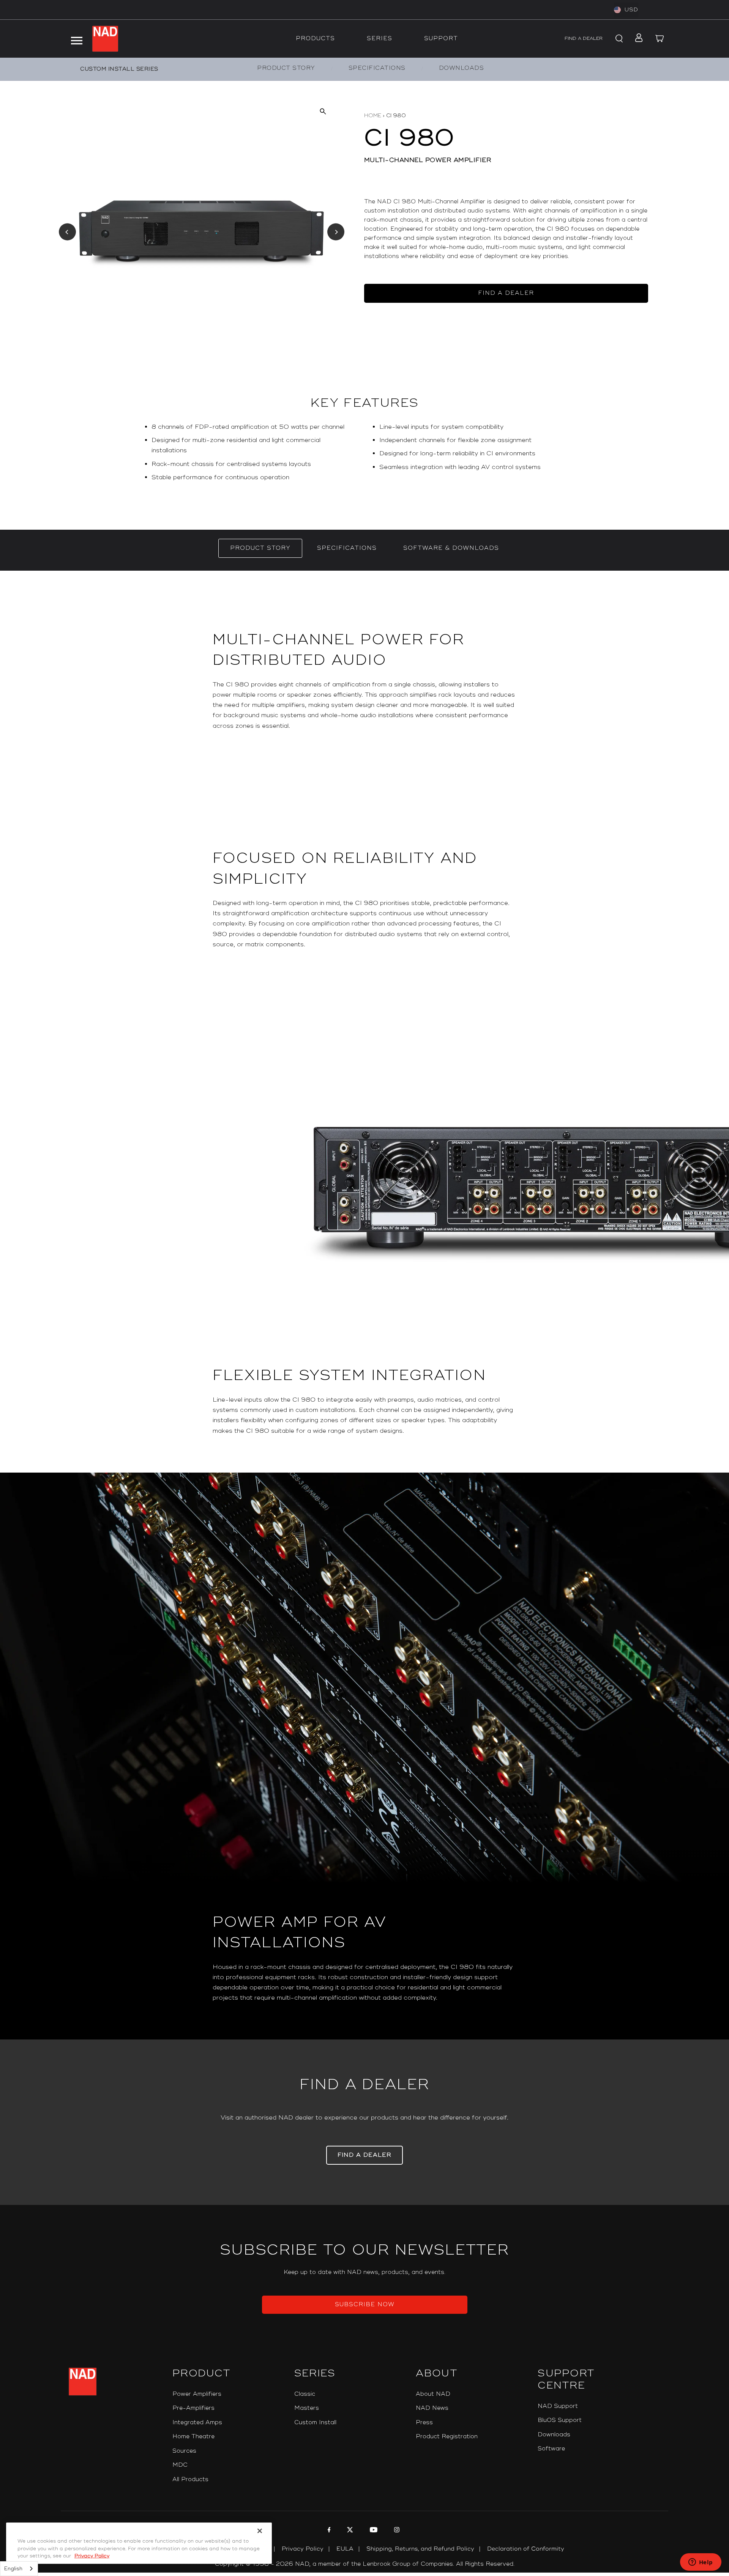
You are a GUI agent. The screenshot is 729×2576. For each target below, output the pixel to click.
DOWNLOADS (462, 68)
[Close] (260, 2531)
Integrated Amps (197, 2423)
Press (424, 2423)
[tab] (260, 548)
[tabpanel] (364, 1305)
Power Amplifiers (197, 2394)
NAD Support (558, 2406)
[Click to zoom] (323, 111)
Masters (307, 2408)
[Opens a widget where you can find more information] (701, 2563)
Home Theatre (193, 2437)
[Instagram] (396, 2531)
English (13, 2569)
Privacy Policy (303, 2549)
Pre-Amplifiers (193, 2408)
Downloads (554, 2435)
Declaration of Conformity (526, 2549)
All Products (190, 2479)
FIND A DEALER (584, 39)
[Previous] (67, 232)
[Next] (336, 232)
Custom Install (315, 2423)
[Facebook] (328, 2531)
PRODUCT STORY (286, 68)
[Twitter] (349, 2531)
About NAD (433, 2394)
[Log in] (637, 39)
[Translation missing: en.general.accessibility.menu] (76, 39)
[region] (364, 455)
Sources (184, 2451)
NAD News (432, 2408)
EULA (345, 2549)
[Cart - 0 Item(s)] (660, 39)
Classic (305, 2394)
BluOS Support (560, 2420)
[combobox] (19, 2569)
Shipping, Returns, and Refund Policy (420, 2549)
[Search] (618, 39)
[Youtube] (373, 2531)
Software (551, 2449)
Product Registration (447, 2437)
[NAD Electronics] (105, 39)
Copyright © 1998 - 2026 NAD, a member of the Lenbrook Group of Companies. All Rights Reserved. (365, 2564)
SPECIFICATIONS (377, 68)
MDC (180, 2465)
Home (373, 116)
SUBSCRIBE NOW (365, 2305)
